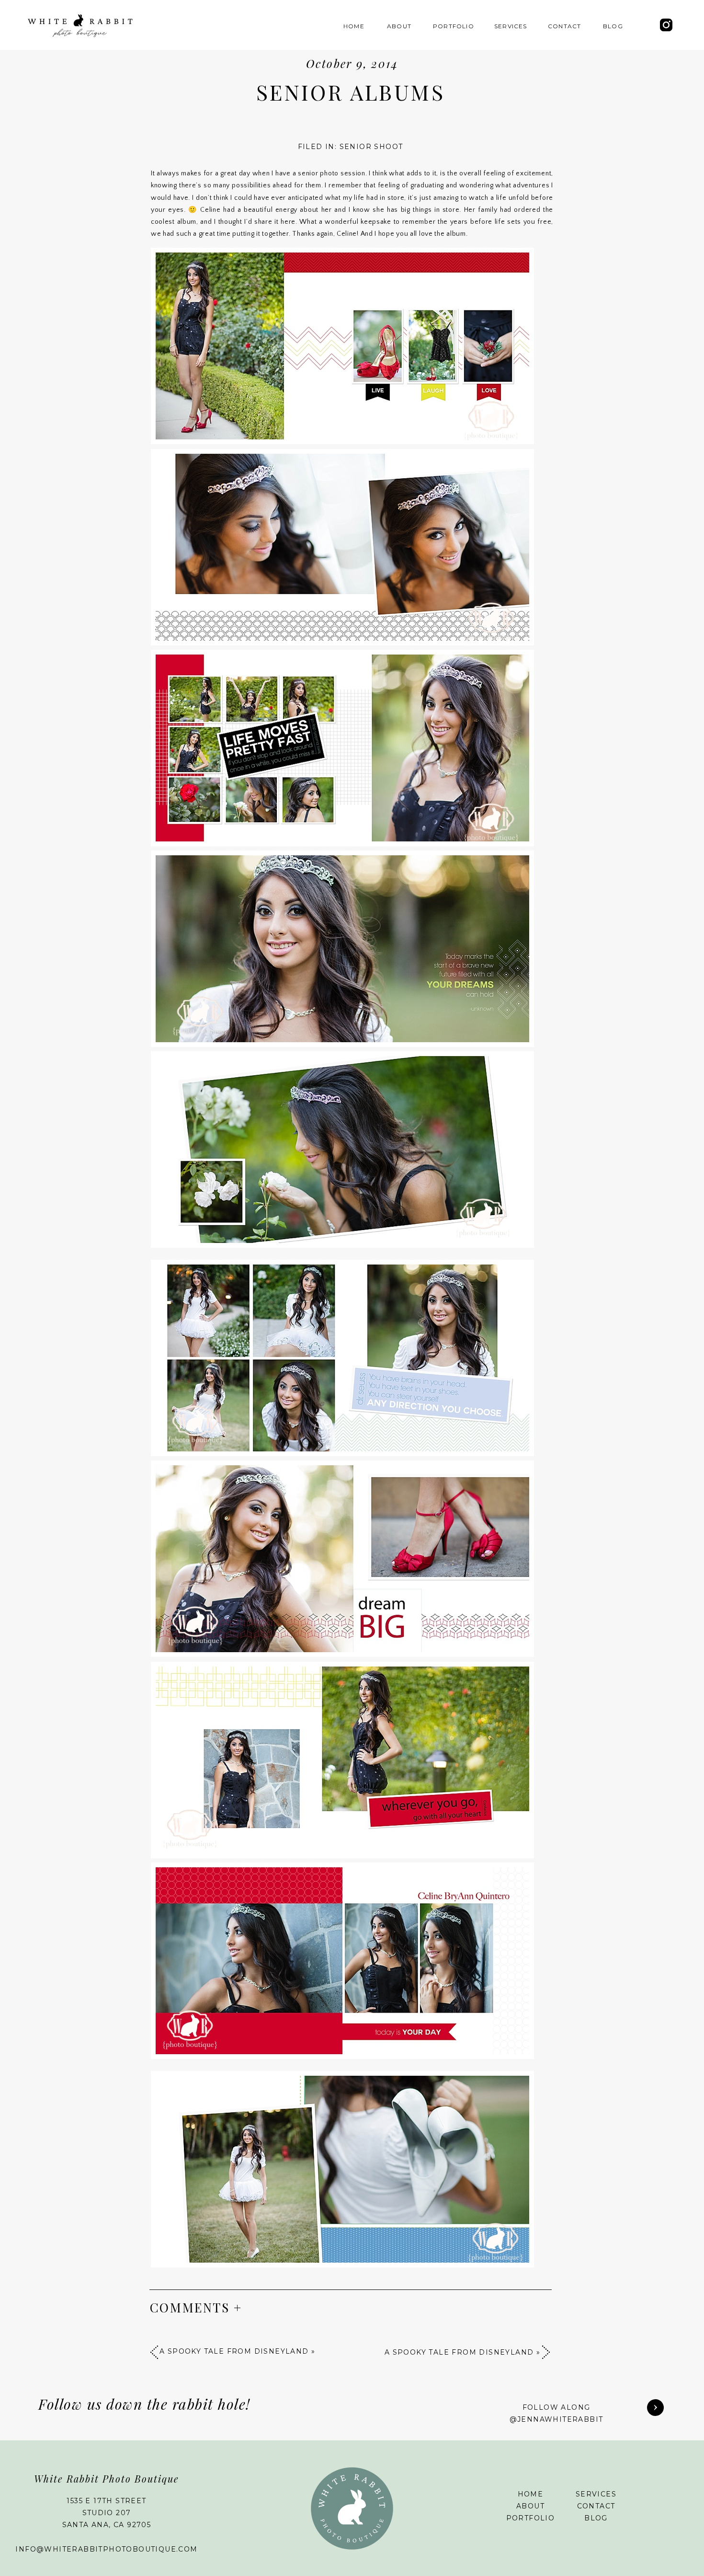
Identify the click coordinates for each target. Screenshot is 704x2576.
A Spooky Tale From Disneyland (459, 2352)
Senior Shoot (371, 147)
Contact (596, 2506)
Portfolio (531, 2518)
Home (531, 2494)
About (530, 2506)
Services (596, 2494)
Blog (596, 2518)
